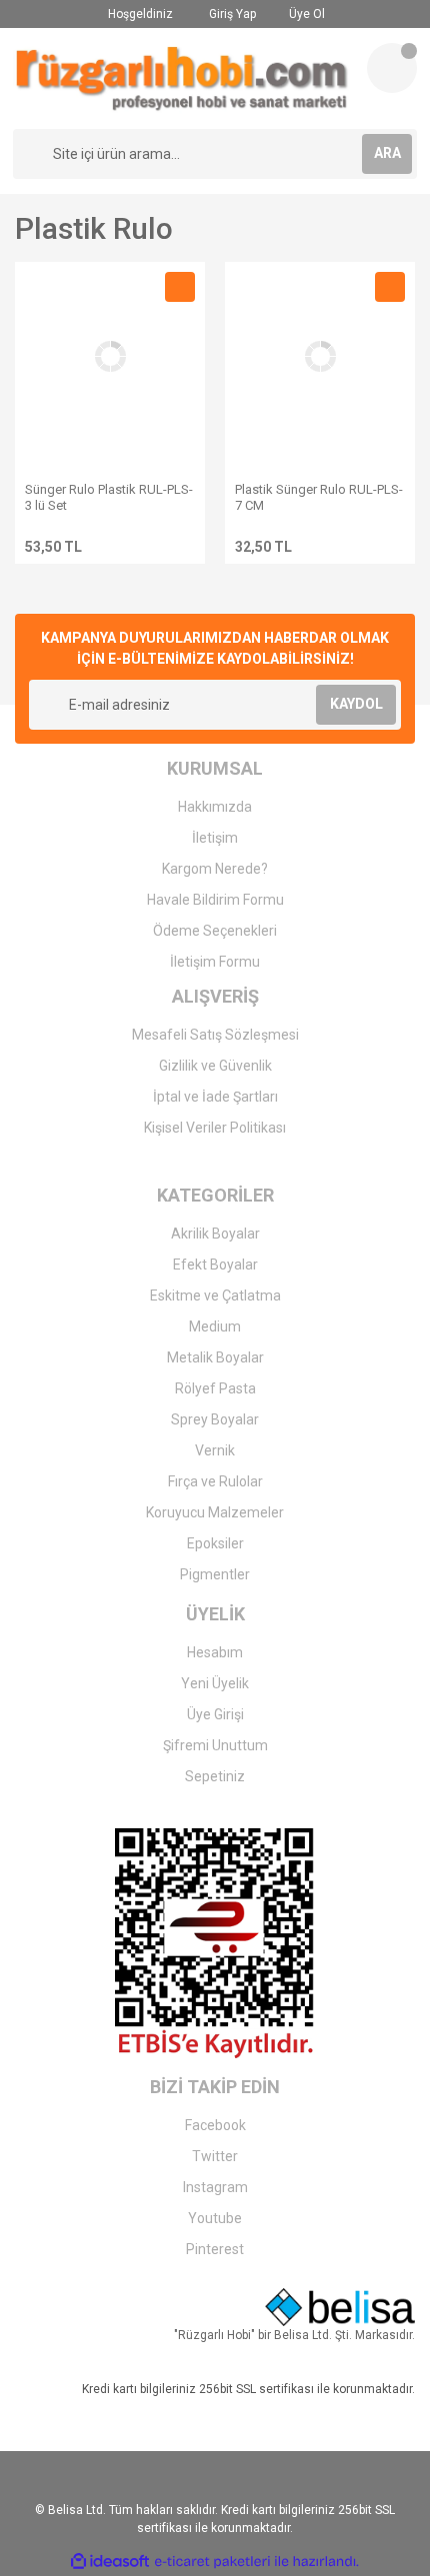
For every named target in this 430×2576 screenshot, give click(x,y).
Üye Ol (305, 14)
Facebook (215, 2125)
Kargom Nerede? (215, 869)
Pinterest (215, 2249)
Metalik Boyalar (215, 1357)
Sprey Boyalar (215, 1419)
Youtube (215, 2218)
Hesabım (215, 1652)
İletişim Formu (215, 962)
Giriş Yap (231, 14)
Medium (215, 1326)
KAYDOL (356, 704)
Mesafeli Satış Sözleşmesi (215, 1035)
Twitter (215, 2156)
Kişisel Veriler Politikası (215, 1128)
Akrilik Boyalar (215, 1234)
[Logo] (182, 78)
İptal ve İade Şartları (215, 1097)
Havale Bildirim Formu (215, 900)
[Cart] (392, 68)
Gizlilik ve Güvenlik (215, 1066)
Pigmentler (215, 1574)
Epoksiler (215, 1543)
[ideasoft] (110, 2562)
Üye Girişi (215, 1714)
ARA (387, 153)
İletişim (215, 838)
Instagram (215, 2187)
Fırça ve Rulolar (215, 1481)
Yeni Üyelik (215, 1683)
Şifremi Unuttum (215, 1745)
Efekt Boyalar (215, 1265)
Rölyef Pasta (215, 1388)
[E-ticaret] (212, 2561)
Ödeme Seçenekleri (215, 931)
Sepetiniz (215, 1776)
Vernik (215, 1450)
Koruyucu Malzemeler (215, 1512)
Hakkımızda (215, 807)
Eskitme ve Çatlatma (215, 1295)
